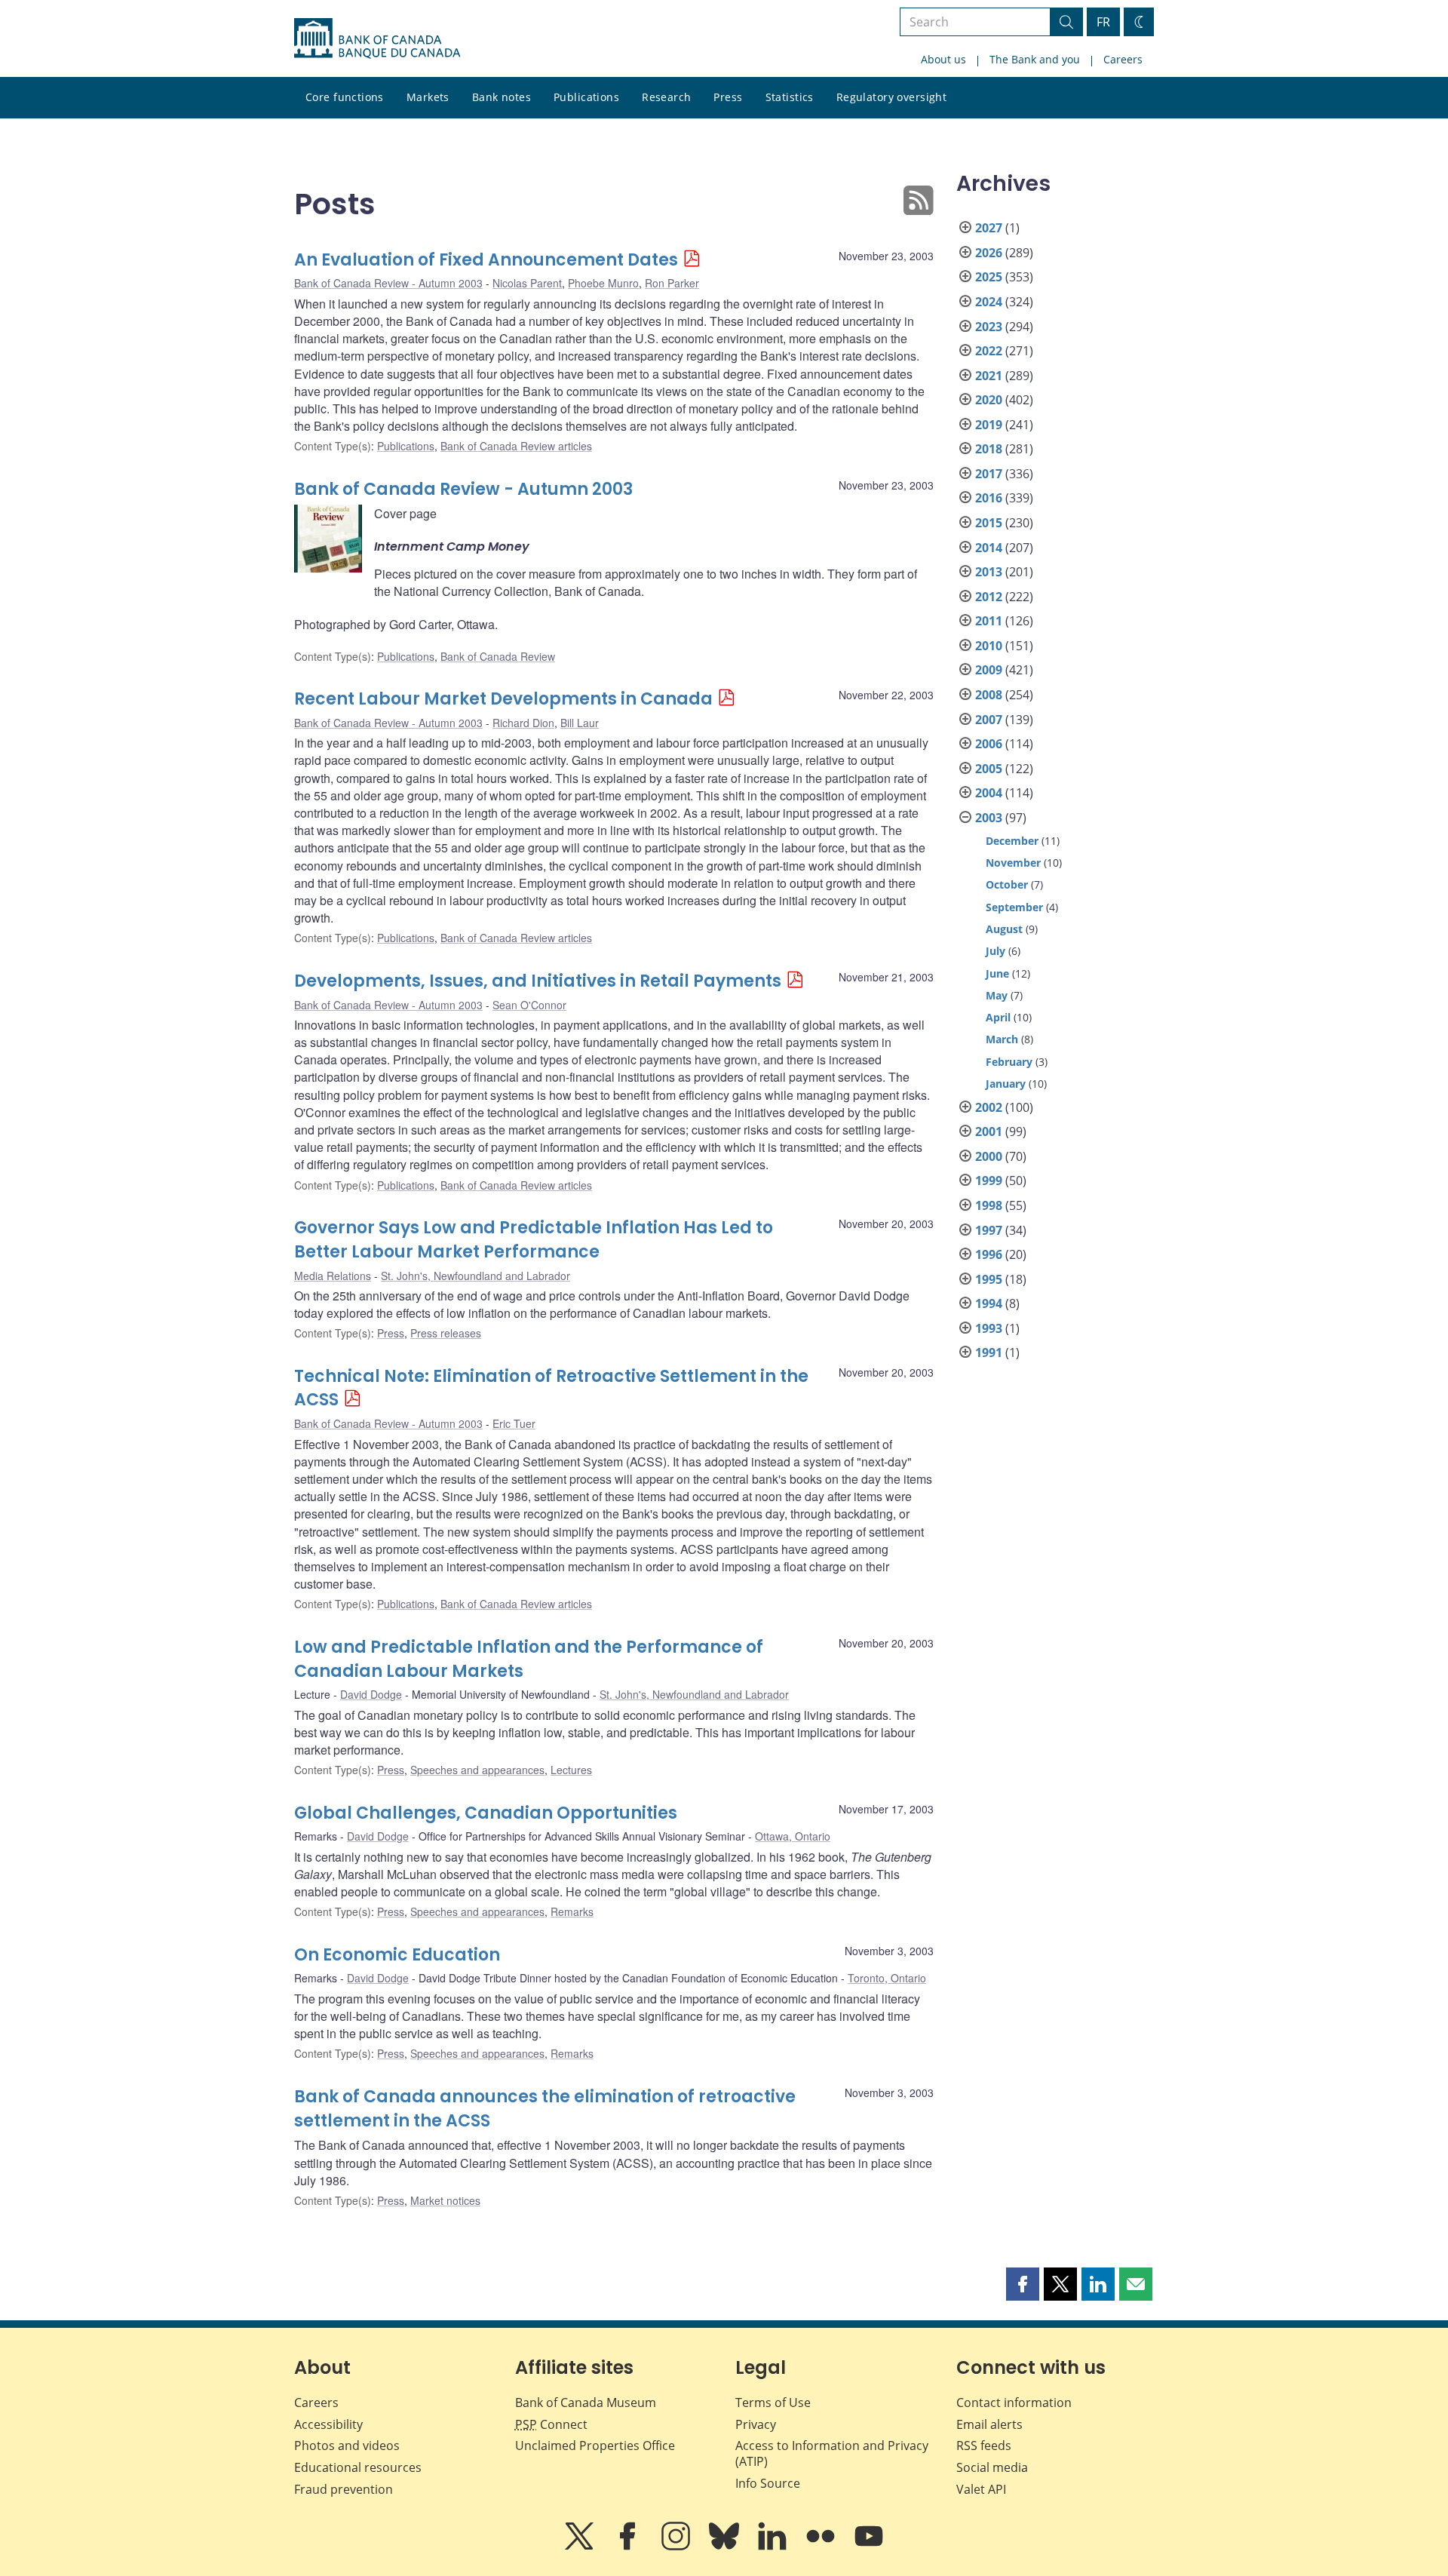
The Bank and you (1035, 59)
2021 (989, 376)
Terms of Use (773, 2403)
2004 (989, 793)
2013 (989, 572)
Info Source (768, 2483)
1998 (989, 1205)
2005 (989, 769)
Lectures (571, 1770)
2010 (989, 646)
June (997, 973)
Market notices (445, 2200)
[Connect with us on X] (581, 2547)
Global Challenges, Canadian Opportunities (486, 1813)
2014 (989, 548)
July (995, 951)
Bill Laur (580, 723)
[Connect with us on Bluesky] (726, 2547)
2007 (989, 720)
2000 (989, 1156)
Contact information (1014, 2403)
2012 (989, 597)
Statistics (790, 97)
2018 (989, 449)
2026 (989, 253)
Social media (992, 2467)
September (1014, 907)
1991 (989, 1352)
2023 (989, 327)
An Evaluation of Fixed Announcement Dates (486, 260)
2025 (989, 277)
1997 (989, 1230)
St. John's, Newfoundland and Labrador (476, 1276)
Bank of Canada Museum (586, 2403)
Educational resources (358, 2467)
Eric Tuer (514, 1423)
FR (1103, 22)
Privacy (756, 2424)
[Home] (377, 38)
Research (666, 97)
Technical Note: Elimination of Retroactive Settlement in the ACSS (551, 1388)
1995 (989, 1279)
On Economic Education (397, 1955)
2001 (989, 1131)
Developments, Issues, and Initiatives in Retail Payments (538, 981)
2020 (989, 400)
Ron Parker (672, 283)
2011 (989, 621)
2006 (989, 744)
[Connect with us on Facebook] (629, 2547)
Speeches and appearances (477, 1770)
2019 (989, 425)
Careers (1123, 59)
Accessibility (328, 2424)
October (1007, 884)
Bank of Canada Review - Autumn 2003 (388, 283)
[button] (1023, 2284)
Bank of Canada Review (498, 656)
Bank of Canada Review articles (516, 446)
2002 (989, 1107)
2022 (989, 351)
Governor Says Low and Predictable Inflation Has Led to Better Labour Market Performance (534, 1240)
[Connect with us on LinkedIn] (774, 2547)
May (997, 995)
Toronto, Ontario (887, 1978)
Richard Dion (523, 723)
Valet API (981, 2489)
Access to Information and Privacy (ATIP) (832, 2453)
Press (728, 97)
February (1009, 1062)
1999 (989, 1181)
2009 (989, 670)
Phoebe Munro (603, 283)
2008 (989, 695)
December (1012, 841)
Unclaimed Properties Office (595, 2446)
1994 (989, 1303)
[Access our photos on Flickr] (822, 2547)
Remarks (572, 1911)
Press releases (446, 1333)
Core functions (345, 97)
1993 (989, 1328)
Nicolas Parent (527, 283)
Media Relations (333, 1276)
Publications (586, 97)
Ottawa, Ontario (793, 1836)
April (998, 1017)
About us (943, 59)
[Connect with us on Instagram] (677, 2547)
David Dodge (371, 1694)
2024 (989, 302)
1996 (989, 1254)
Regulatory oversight (891, 97)
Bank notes (502, 97)
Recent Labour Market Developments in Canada (503, 699)
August (1004, 929)
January (1006, 1084)
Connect (551, 2424)
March (1002, 1039)
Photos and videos (347, 2446)
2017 (989, 474)
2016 (989, 498)
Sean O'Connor (529, 1005)
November (1013, 863)
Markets (428, 97)
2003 (989, 818)
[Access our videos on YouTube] (869, 2547)
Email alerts (989, 2424)
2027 (989, 228)
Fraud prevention (344, 2489)
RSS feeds (984, 2446)
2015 (989, 523)
